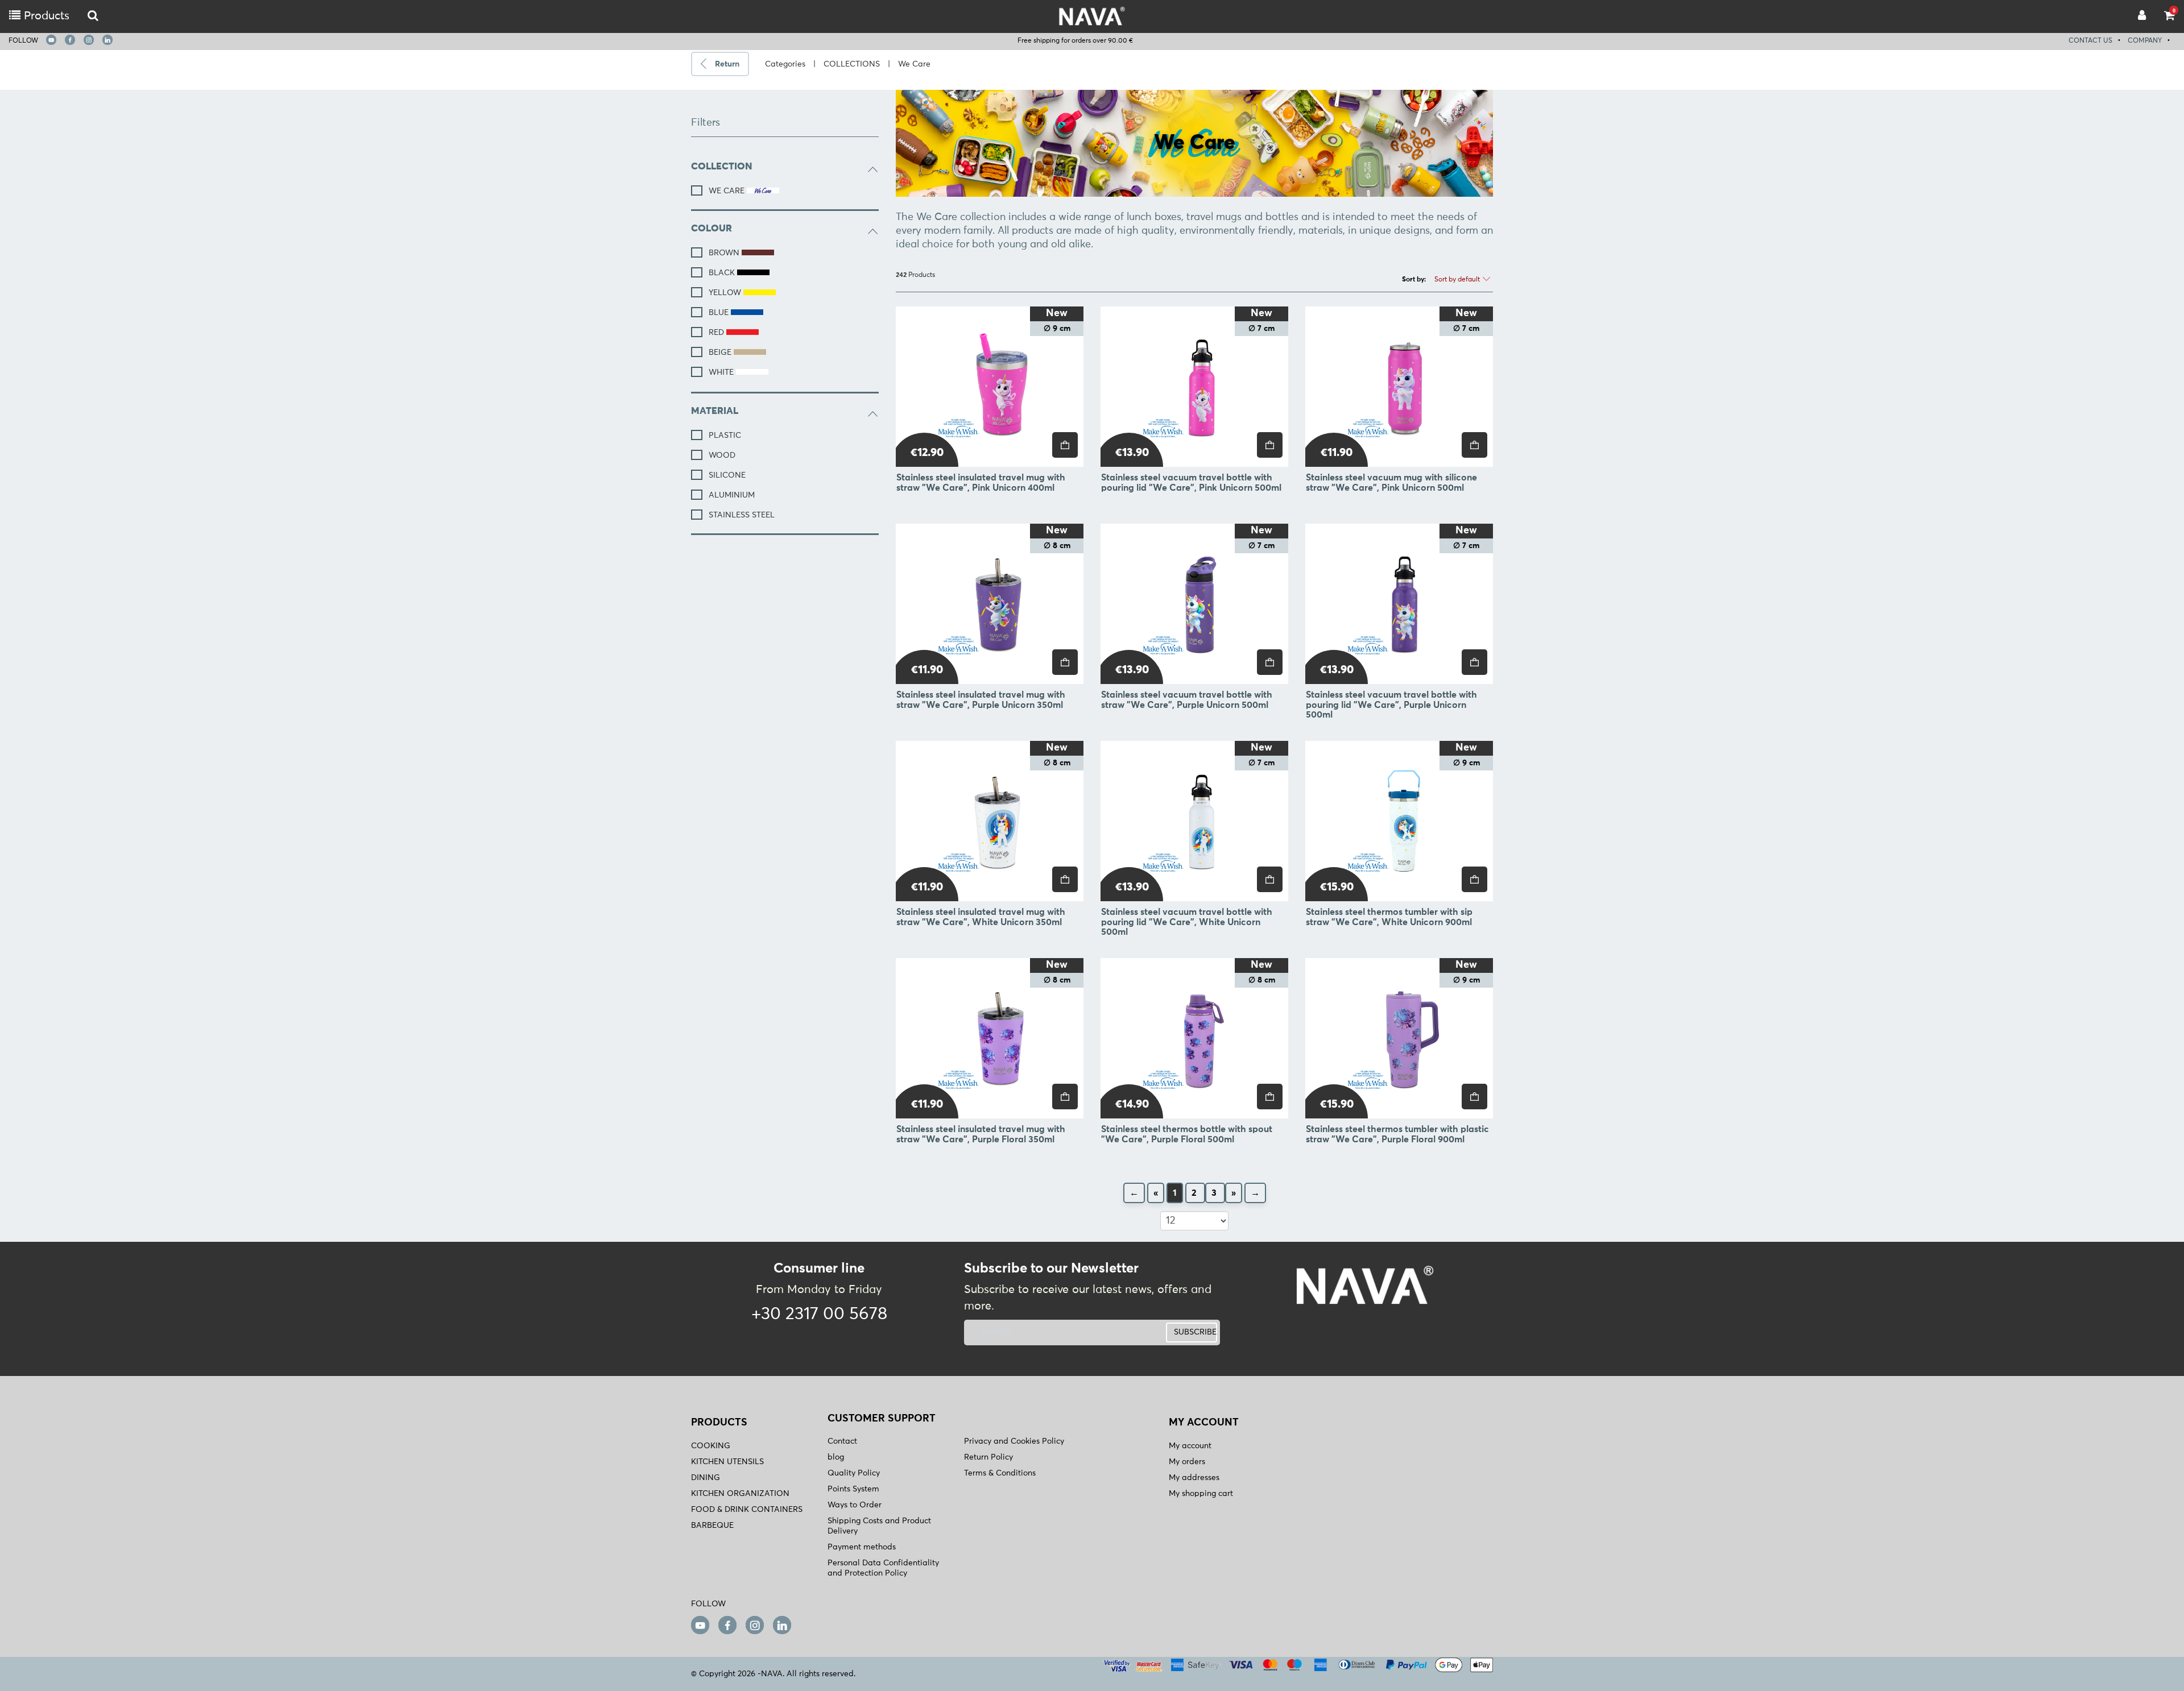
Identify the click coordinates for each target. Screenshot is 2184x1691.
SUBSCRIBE (1195, 1332)
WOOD (722, 455)
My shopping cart (1201, 1494)
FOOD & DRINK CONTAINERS (747, 1510)
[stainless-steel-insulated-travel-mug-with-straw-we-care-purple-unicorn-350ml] (990, 604)
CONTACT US (2090, 41)
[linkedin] (107, 40)
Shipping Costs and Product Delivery (879, 1526)
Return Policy (988, 1457)
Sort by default (1458, 280)
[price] (1065, 445)
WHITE (722, 372)
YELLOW (726, 293)
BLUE (720, 313)
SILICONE (727, 475)
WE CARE (728, 191)
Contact (842, 1441)
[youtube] (51, 40)
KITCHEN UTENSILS (727, 1462)
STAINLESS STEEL (742, 515)
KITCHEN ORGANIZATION (740, 1494)
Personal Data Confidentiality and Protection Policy (883, 1568)
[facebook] (70, 40)
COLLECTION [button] (721, 167)
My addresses (1194, 1478)
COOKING (711, 1446)
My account (1190, 1446)
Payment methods (862, 1547)
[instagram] (89, 40)
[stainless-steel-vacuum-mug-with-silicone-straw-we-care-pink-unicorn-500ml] (1399, 387)
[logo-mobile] (93, 16)
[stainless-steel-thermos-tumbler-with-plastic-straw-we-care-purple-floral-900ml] (1399, 1038)
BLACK (723, 273)
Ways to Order (855, 1505)
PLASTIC (725, 436)
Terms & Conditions (1000, 1473)
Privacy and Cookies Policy (1014, 1441)
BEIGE (721, 353)
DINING (706, 1478)
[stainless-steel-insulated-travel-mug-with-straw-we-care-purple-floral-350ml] (990, 1038)
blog (836, 1457)
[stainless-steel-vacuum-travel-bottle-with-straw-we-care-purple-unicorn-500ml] (1194, 604)
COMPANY (2145, 41)
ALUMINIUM (732, 495)
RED (717, 333)
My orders (1187, 1462)
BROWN (725, 253)
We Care (914, 64)
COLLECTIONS (852, 64)
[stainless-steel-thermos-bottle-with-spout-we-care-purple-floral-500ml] (1194, 1038)
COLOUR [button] (712, 229)
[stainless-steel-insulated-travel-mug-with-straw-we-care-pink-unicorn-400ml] (990, 387)
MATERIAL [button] (715, 411)
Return (727, 64)
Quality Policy (854, 1473)
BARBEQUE (712, 1526)
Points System (853, 1489)
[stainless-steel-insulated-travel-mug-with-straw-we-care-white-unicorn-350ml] (990, 821)
